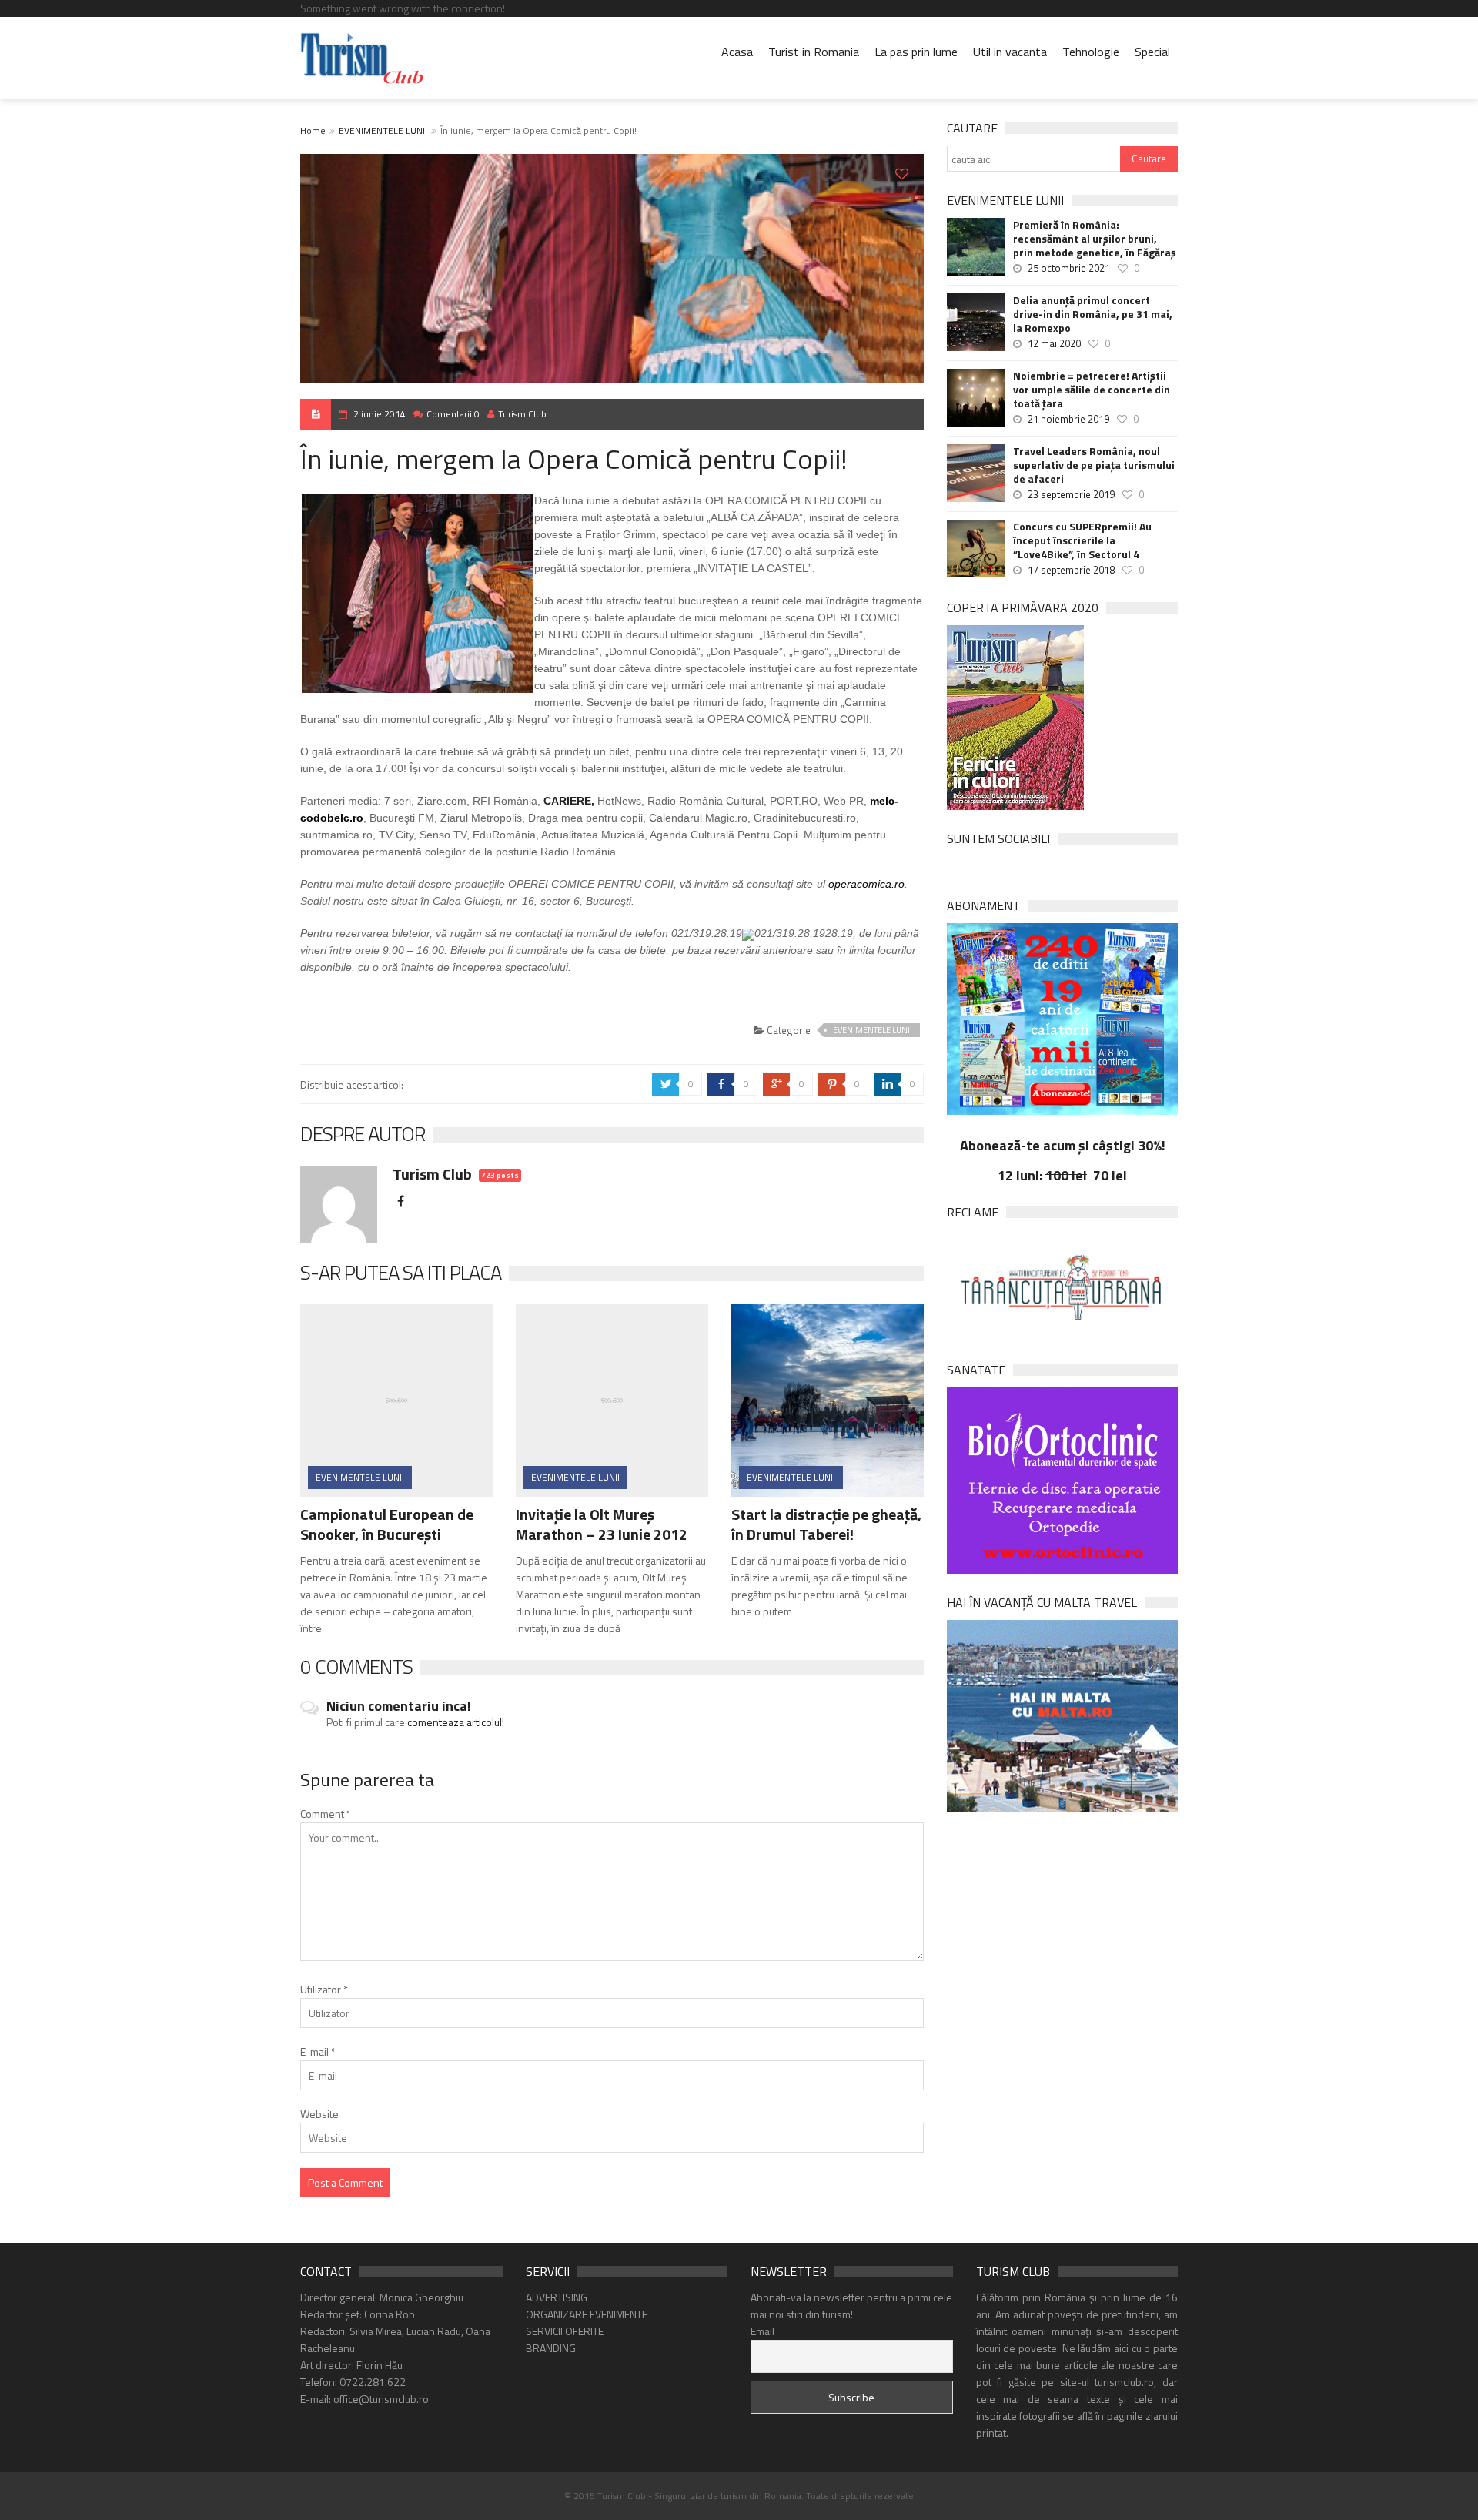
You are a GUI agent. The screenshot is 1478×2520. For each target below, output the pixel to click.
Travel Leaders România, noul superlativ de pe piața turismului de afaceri (1094, 465)
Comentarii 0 (453, 414)
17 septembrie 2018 (1071, 570)
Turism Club (522, 414)
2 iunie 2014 (380, 414)
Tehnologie (1091, 52)
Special (1152, 52)
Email (762, 2331)
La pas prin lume (916, 52)
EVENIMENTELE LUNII (383, 131)
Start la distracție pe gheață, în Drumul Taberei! (826, 1524)
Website (319, 2114)
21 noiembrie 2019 (1068, 419)
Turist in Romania (814, 52)
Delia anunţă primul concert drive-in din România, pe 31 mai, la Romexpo (1093, 314)
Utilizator (324, 1989)
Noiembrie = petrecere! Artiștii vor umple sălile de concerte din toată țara (1092, 390)
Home (313, 131)
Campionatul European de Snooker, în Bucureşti (387, 1524)
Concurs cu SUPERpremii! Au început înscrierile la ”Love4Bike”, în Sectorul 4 (1082, 540)
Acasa (737, 52)
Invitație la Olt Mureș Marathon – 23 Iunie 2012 (602, 1524)
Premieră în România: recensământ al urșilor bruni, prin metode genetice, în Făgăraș (1095, 239)
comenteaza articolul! (456, 1722)
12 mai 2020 (1054, 343)
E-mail (318, 2051)
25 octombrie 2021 (1069, 268)
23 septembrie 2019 (1071, 494)
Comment (326, 1814)
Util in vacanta (1010, 52)
